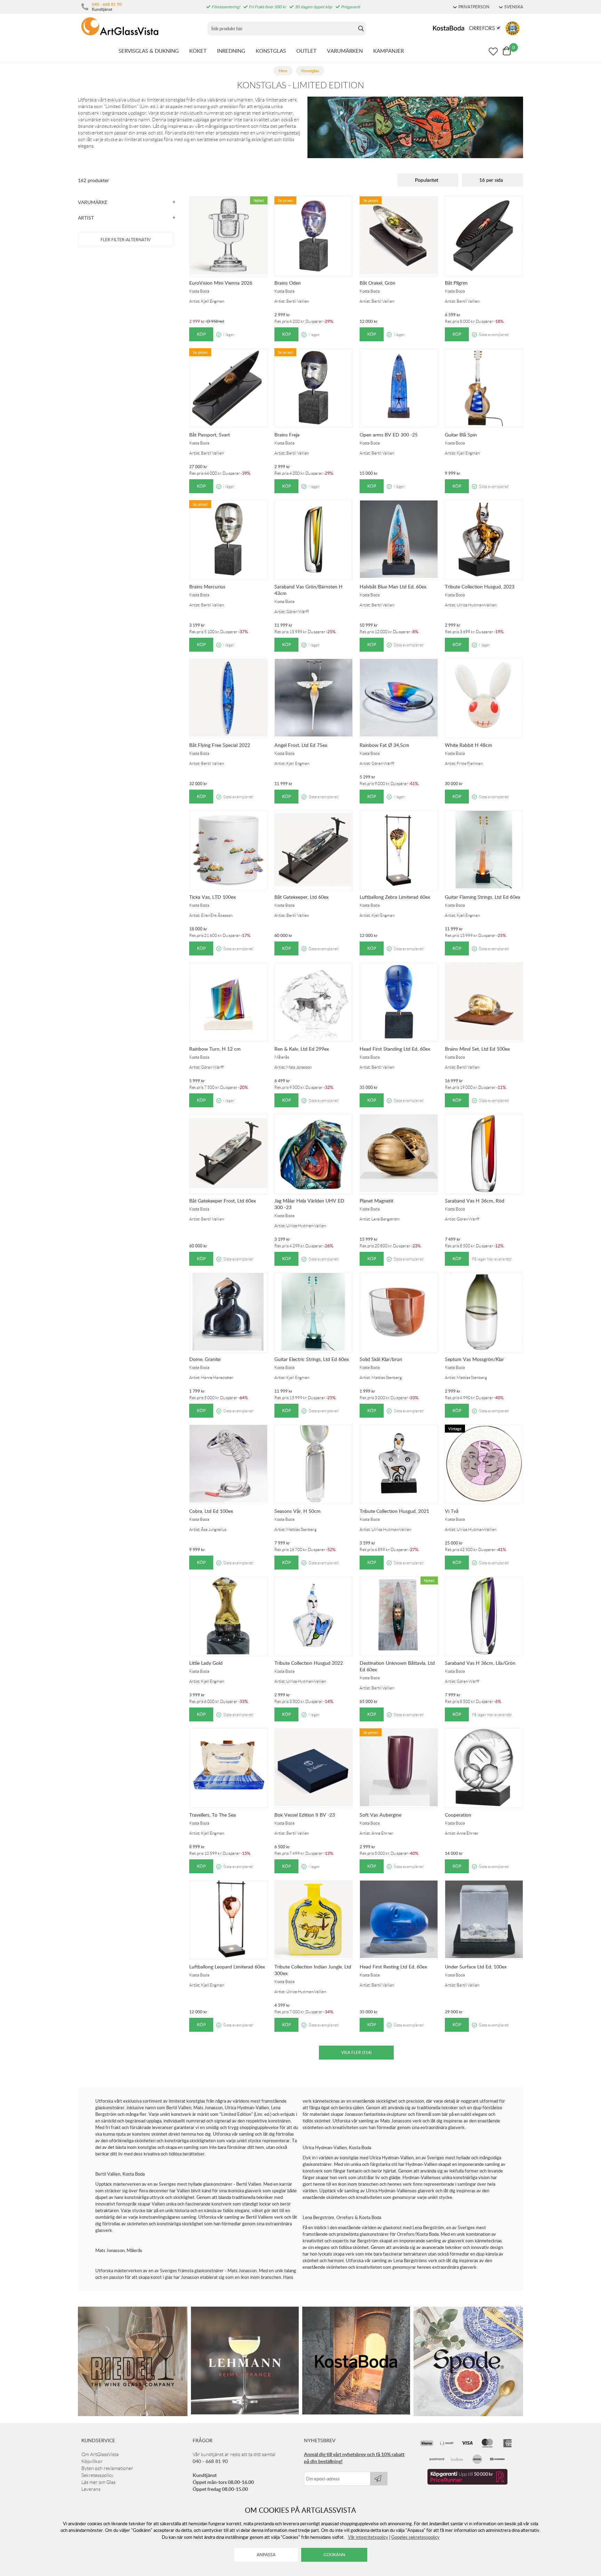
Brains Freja (287, 435)
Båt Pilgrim (456, 283)
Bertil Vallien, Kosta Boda (120, 2174)
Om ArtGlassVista (100, 2454)
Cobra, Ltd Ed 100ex (211, 1511)
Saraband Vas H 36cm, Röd (475, 1201)
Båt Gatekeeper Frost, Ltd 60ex (223, 1201)
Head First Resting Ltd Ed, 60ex (393, 1967)
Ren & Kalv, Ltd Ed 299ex (302, 1049)
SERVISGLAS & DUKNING (149, 51)
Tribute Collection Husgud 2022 (309, 1663)
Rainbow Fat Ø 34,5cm (384, 745)
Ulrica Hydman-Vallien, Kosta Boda (337, 2147)
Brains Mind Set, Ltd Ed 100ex (477, 1049)
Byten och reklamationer (107, 2468)
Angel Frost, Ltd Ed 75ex (301, 745)
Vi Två (452, 1511)
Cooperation (458, 1815)
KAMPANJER (388, 51)
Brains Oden (288, 283)
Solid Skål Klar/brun (381, 1359)
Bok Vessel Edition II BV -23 (305, 1815)
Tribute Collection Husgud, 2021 (394, 1511)
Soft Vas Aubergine (380, 1815)
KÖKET (198, 51)
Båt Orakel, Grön (378, 283)
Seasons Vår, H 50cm (298, 1511)
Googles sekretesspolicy (415, 2537)
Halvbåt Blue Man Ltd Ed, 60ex (393, 586)
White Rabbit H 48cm (468, 745)
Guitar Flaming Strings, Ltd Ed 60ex (483, 897)
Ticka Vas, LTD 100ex (213, 897)
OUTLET (306, 51)
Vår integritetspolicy (368, 2537)
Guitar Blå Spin (461, 435)
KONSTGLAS (271, 51)
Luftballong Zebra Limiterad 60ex (395, 897)
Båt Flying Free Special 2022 (220, 745)
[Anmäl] (379, 2479)
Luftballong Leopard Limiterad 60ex (227, 1967)
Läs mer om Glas (98, 2482)
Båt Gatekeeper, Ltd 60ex (302, 897)
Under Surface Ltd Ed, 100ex (476, 1967)
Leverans (91, 2489)
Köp (201, 334)
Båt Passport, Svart (210, 435)
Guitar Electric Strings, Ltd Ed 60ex (312, 1359)
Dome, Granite (205, 1359)
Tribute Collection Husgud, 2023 (480, 586)
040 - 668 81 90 (107, 4)
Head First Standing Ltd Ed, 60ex (395, 1049)
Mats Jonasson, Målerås (119, 2250)
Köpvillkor (92, 2461)
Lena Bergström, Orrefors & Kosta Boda (342, 2217)
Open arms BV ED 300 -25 (389, 435)
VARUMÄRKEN (345, 51)
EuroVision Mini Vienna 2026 (221, 283)
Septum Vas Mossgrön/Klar (474, 1359)
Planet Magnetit (376, 1201)
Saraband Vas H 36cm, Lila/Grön (480, 1663)
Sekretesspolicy (97, 2475)
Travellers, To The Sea (213, 1815)
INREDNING (231, 51)
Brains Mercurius (207, 586)
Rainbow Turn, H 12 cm (215, 1049)
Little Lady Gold (206, 1663)
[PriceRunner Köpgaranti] (467, 2483)
